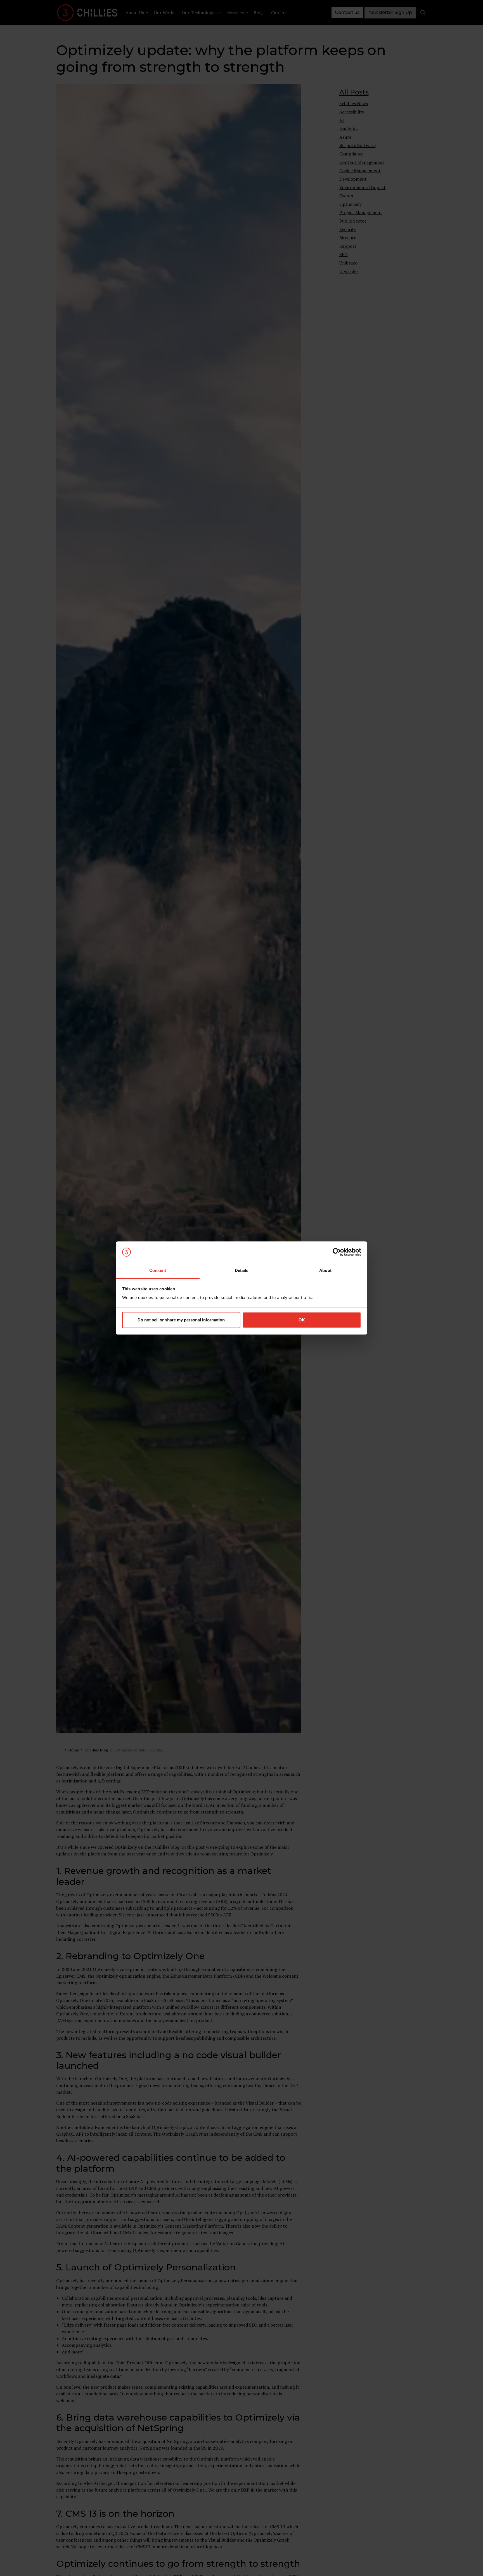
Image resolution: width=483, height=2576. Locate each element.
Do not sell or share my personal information (181, 1320)
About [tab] (325, 1270)
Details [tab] (242, 1270)
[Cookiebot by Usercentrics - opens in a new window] (337, 1252)
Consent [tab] (158, 1270)
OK (302, 1320)
